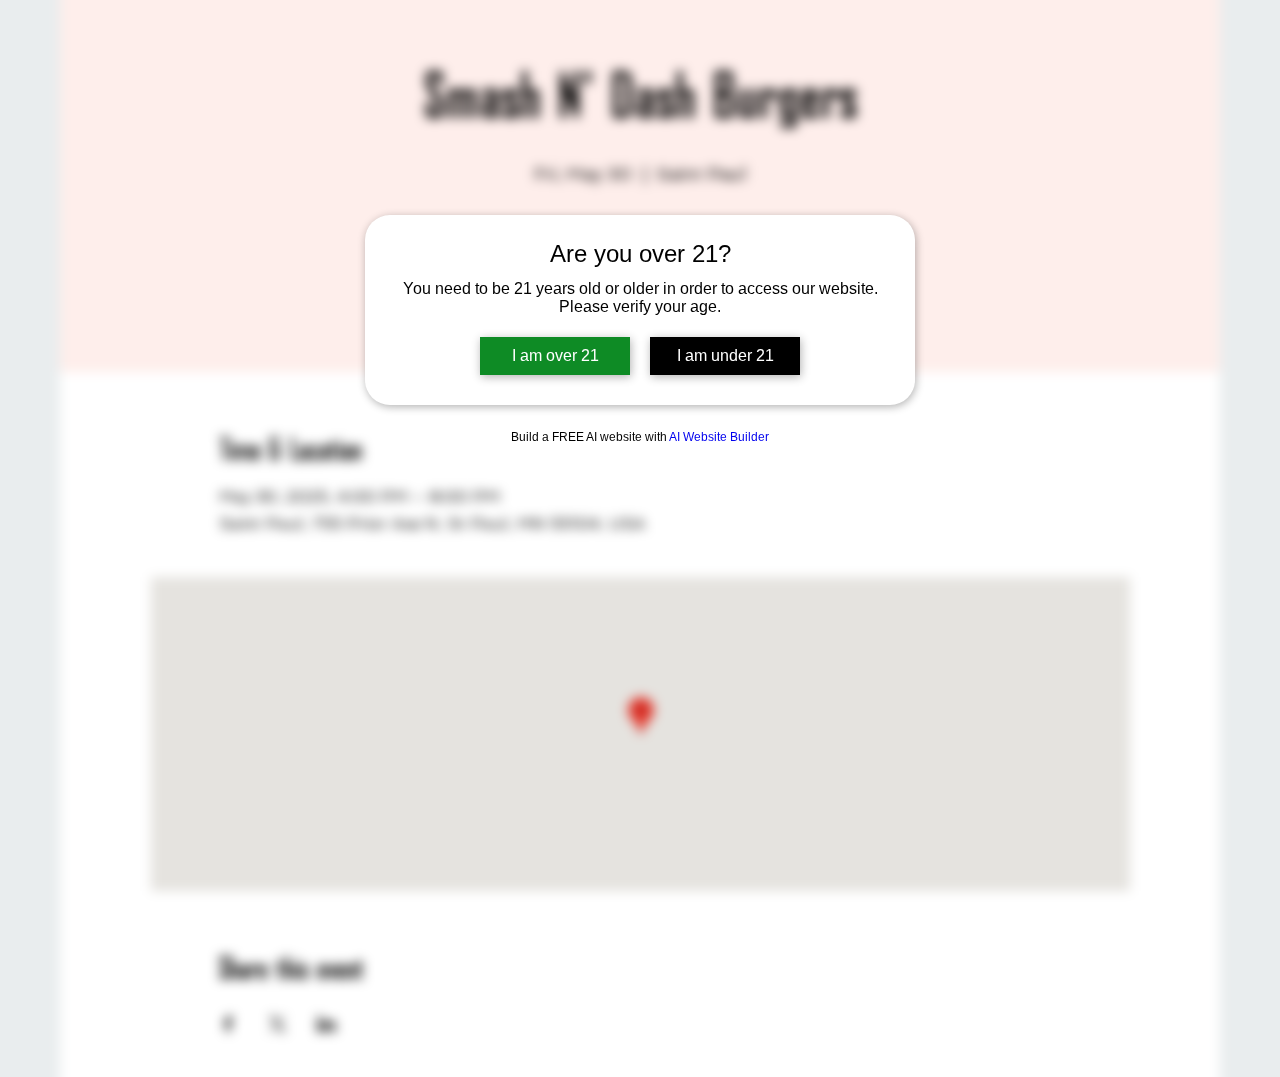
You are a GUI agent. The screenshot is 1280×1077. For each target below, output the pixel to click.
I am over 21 (555, 355)
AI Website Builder (719, 437)
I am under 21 (725, 355)
